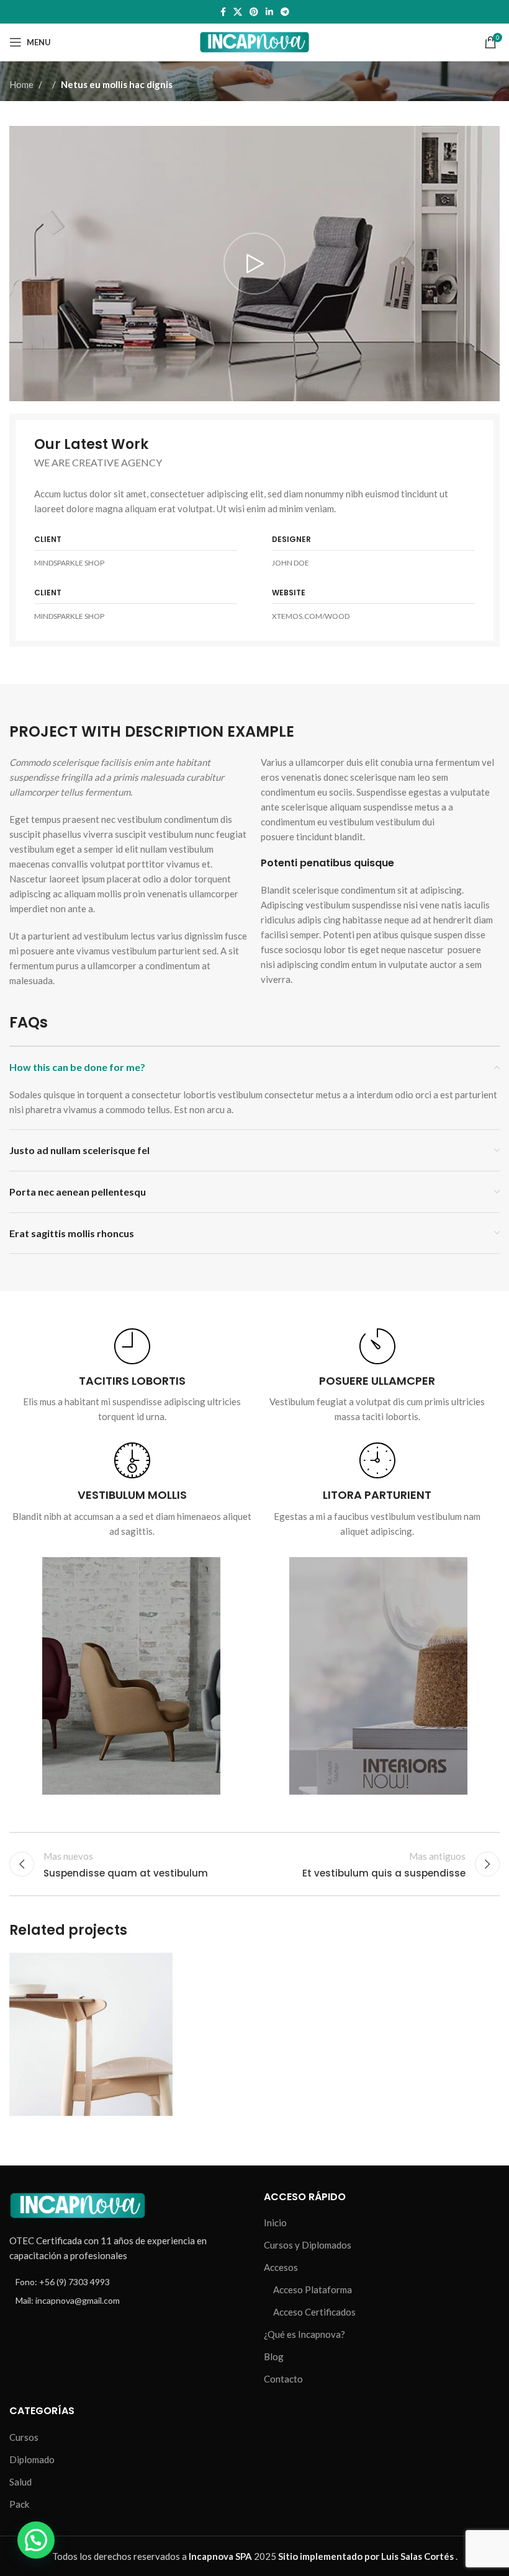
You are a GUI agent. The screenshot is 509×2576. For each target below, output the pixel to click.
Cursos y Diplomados (308, 2245)
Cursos (24, 2437)
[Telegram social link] (285, 12)
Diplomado (32, 2459)
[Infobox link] (132, 1376)
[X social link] (238, 12)
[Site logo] (255, 41)
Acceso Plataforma (313, 2290)
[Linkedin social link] (269, 12)
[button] (36, 2540)
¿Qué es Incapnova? (304, 2334)
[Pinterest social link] (254, 12)
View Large (162, 1964)
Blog (274, 2356)
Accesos (281, 2267)
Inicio (275, 2223)
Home (21, 84)
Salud (20, 2482)
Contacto (283, 2379)
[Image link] (78, 2204)
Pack (19, 2504)
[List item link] (127, 2282)
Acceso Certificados (314, 2312)
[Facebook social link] (223, 12)
